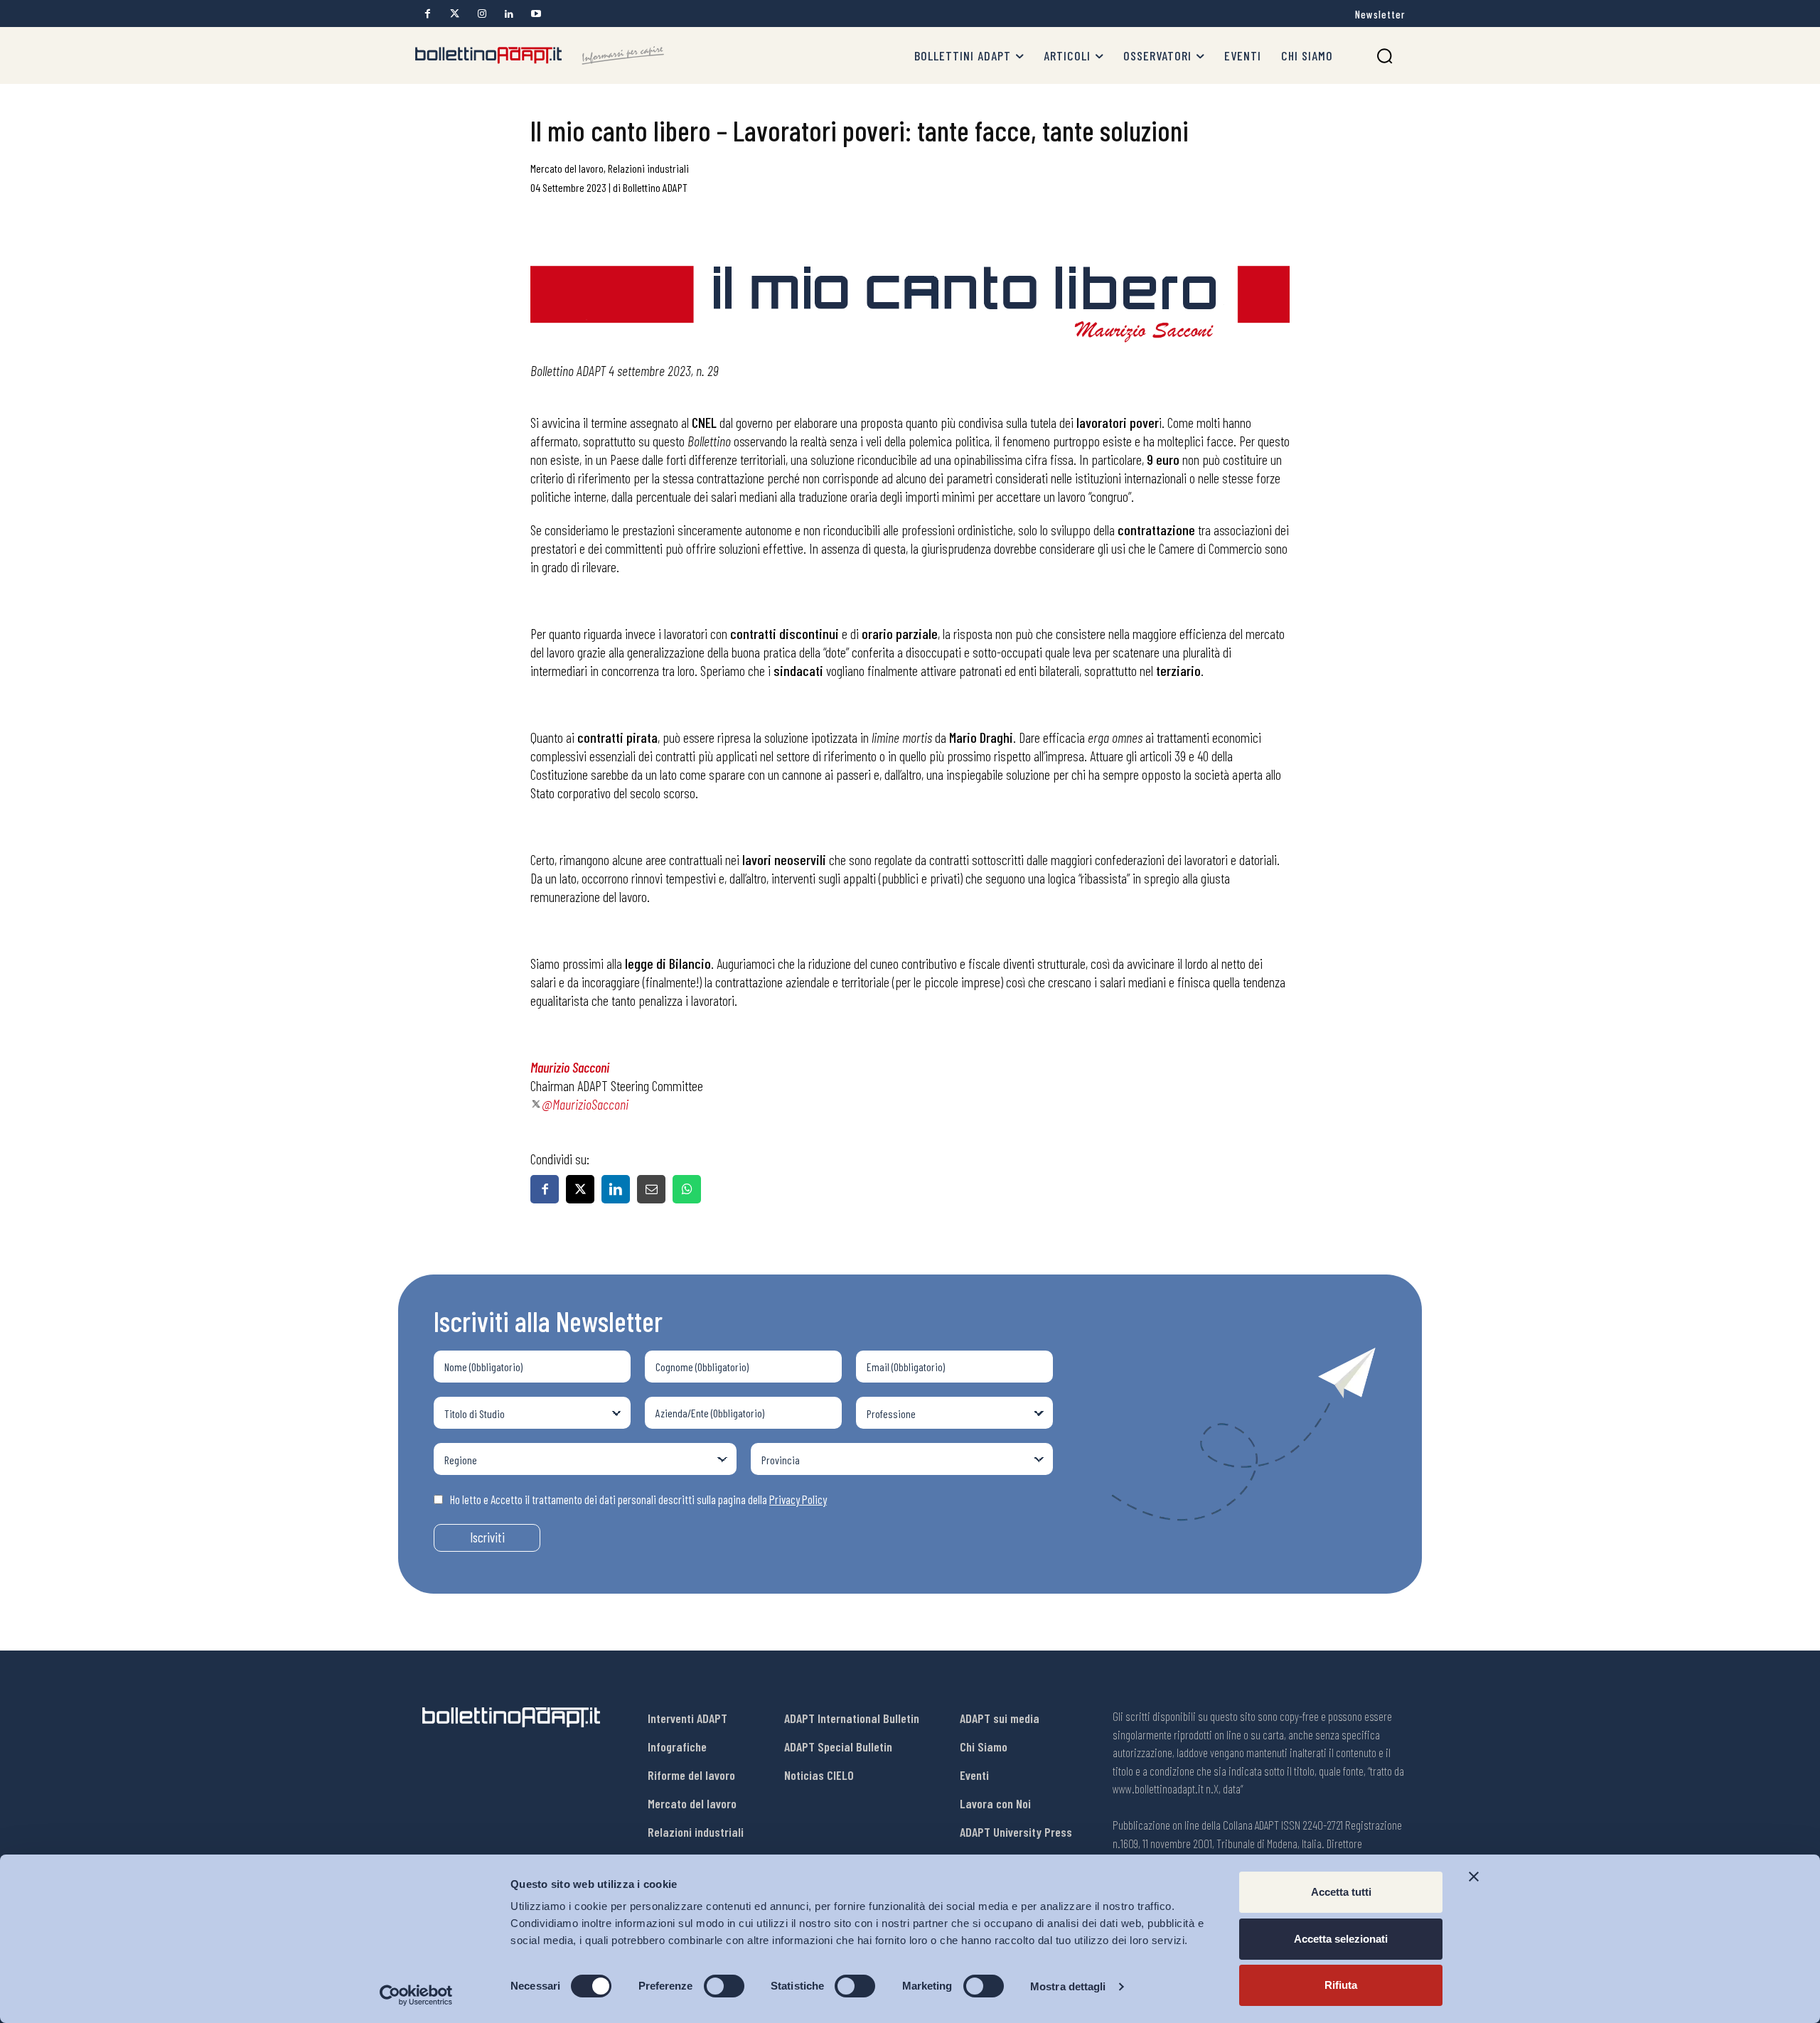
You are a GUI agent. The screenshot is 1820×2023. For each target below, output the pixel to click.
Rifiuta (1341, 1985)
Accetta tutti (1341, 1892)
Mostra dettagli (1068, 1986)
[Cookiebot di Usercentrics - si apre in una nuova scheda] (416, 1995)
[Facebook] (428, 14)
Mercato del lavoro (567, 168)
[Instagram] (482, 14)
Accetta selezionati (1341, 1939)
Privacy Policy (798, 1499)
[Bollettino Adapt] (540, 55)
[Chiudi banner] (1474, 1877)
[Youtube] (536, 14)
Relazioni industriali (648, 168)
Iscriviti (487, 1537)
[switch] (724, 1986)
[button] (1385, 56)
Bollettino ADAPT (655, 187)
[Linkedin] (509, 14)
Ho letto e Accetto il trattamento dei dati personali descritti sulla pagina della (638, 1499)
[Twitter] (455, 14)
